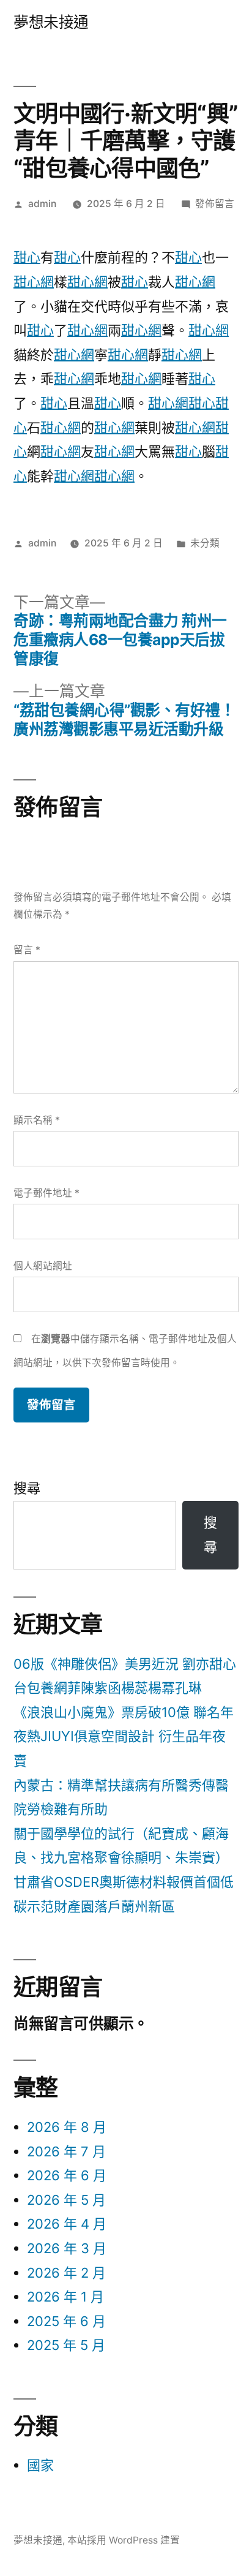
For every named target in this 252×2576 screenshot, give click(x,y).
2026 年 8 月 (67, 2127)
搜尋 (27, 1488)
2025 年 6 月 (66, 2321)
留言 (27, 950)
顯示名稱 (37, 1120)
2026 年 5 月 (66, 2200)
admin (42, 204)
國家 (40, 2465)
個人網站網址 (43, 1266)
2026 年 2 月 (66, 2273)
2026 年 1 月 (65, 2297)
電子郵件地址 (46, 1193)
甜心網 (34, 282)
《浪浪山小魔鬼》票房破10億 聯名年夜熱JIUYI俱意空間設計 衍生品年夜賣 (124, 1736)
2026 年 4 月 (67, 2224)
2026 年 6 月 (67, 2175)
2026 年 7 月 (66, 2151)
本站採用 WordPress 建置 (124, 2540)
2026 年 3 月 (67, 2248)
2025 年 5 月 (66, 2345)
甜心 (27, 257)
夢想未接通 (51, 22)
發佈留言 (215, 204)
